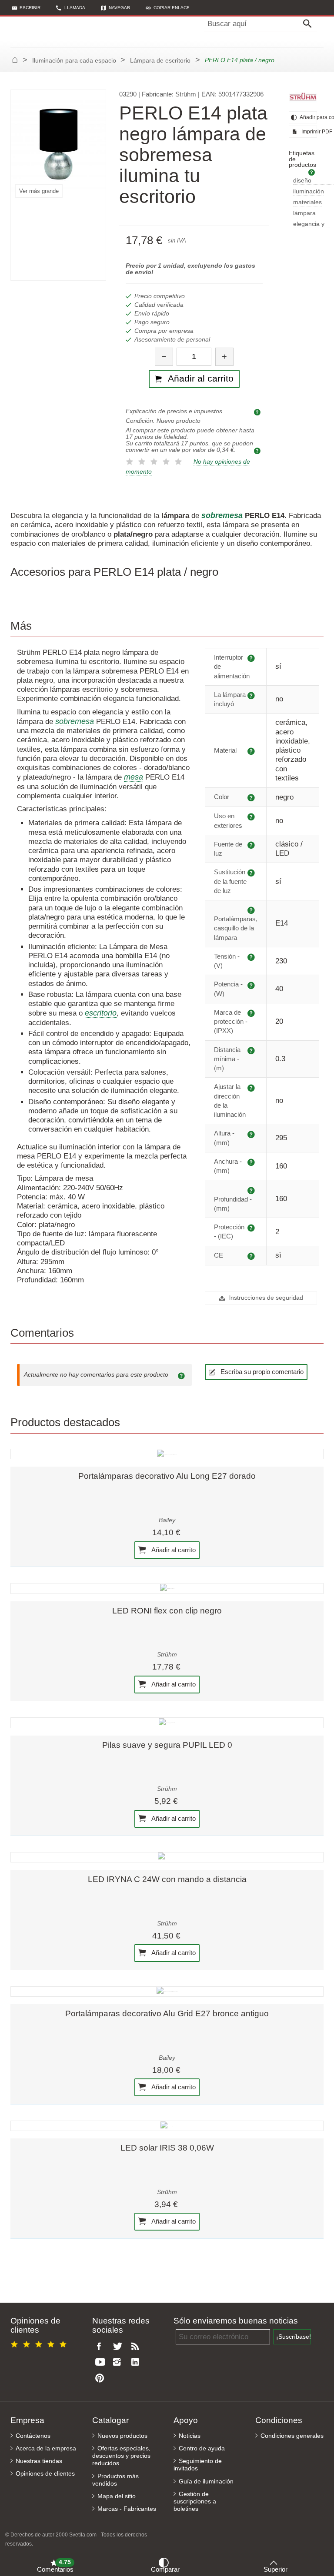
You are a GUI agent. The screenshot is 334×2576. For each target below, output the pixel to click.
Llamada (75, 8)
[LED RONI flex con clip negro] (167, 1588)
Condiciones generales (292, 2436)
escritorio (101, 1013)
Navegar (119, 8)
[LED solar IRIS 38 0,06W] (167, 2126)
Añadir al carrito (173, 1549)
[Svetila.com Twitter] (119, 2347)
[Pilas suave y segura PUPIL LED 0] (167, 1723)
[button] (168, 8)
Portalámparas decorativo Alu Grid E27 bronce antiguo (167, 2013)
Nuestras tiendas (39, 2461)
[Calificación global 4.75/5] (40, 2343)
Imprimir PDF (309, 132)
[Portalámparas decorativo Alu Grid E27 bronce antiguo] (167, 1992)
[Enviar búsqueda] (310, 24)
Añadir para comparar (308, 117)
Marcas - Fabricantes (127, 2509)
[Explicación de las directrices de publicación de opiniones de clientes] (183, 1375)
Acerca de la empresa (46, 2448)
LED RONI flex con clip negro (167, 1611)
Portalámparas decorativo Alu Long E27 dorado (167, 1476)
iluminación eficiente (309, 192)
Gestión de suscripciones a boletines (195, 2501)
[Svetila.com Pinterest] (101, 2378)
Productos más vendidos (115, 2480)
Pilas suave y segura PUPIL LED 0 (167, 1745)
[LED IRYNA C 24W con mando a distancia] (167, 1857)
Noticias (190, 2436)
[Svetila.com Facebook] (101, 2347)
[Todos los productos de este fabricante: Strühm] (303, 97)
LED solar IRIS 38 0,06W (167, 2148)
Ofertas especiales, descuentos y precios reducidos (121, 2456)
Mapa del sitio (117, 2496)
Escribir (30, 8)
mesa (134, 777)
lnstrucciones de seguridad (265, 1298)
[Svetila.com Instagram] (119, 2362)
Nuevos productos (122, 2436)
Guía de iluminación (206, 2481)
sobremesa (75, 721)
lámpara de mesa (305, 214)
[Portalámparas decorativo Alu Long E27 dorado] (167, 1454)
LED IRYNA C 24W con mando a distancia (167, 1879)
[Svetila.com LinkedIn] (137, 2362)
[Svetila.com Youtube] (101, 2362)
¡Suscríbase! (294, 2337)
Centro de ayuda (202, 2448)
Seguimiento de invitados (198, 2465)
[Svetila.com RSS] (137, 2347)
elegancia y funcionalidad (311, 224)
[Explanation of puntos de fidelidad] (258, 450)
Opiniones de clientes (45, 2474)
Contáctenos (33, 2436)
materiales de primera (307, 203)
